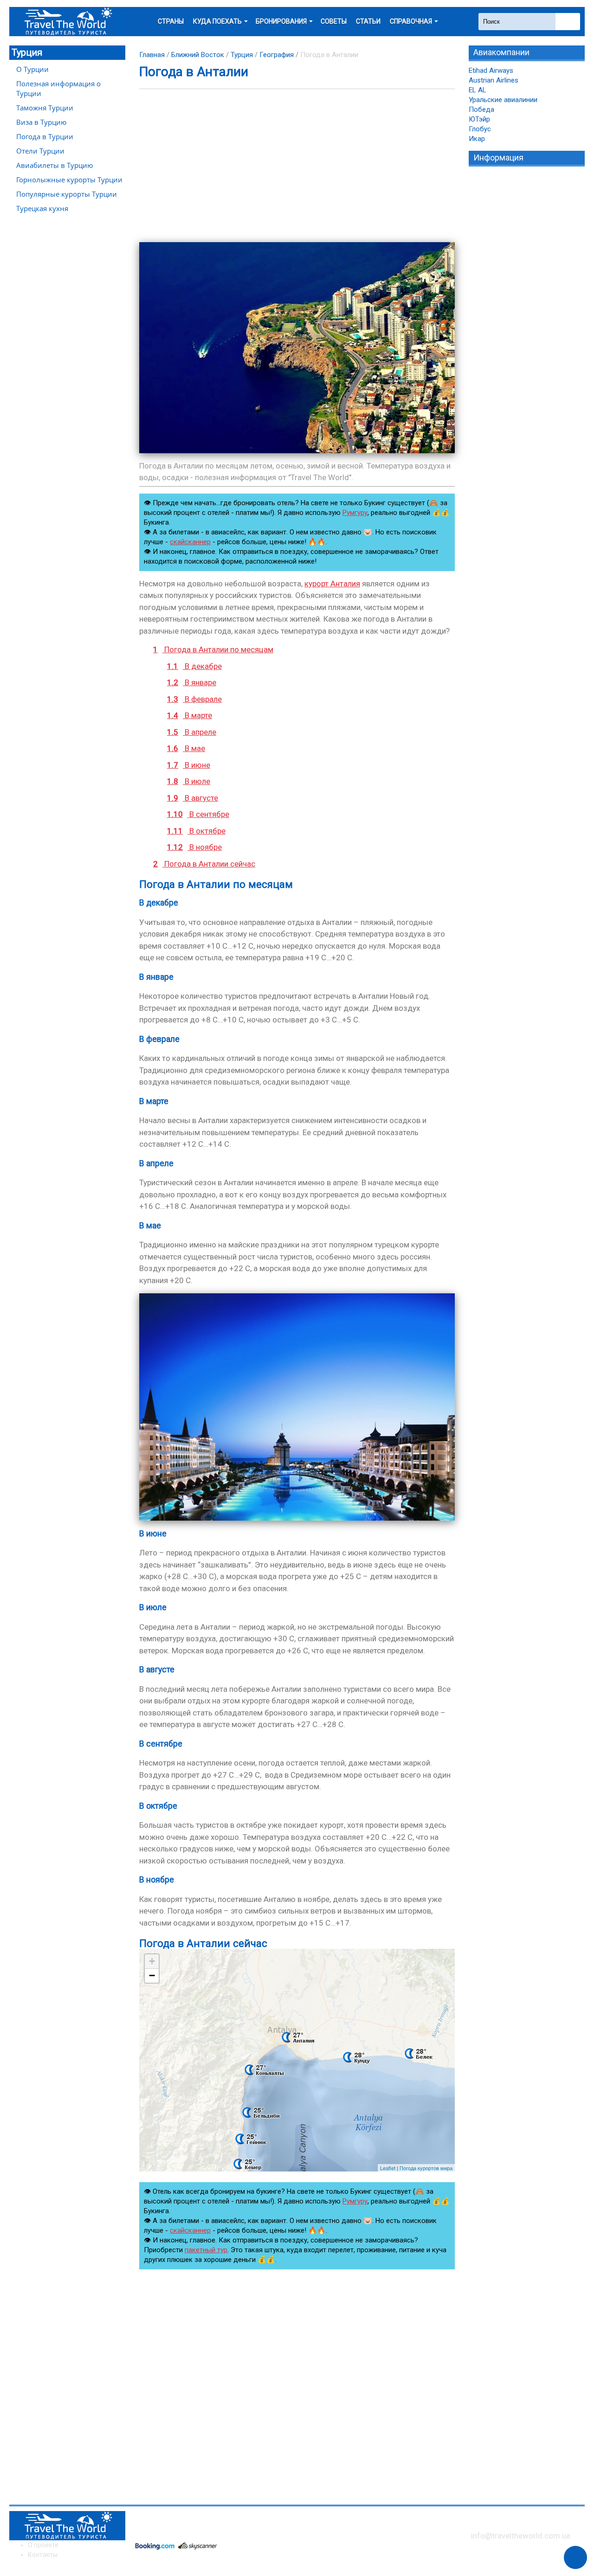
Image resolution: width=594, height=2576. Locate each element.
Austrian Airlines (494, 80)
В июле (189, 781)
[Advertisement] (297, 166)
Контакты (43, 2555)
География (277, 55)
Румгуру (355, 513)
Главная (152, 55)
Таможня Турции (45, 108)
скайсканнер (190, 542)
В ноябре (194, 847)
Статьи (368, 21)
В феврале (194, 699)
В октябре (196, 831)
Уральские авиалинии (503, 100)
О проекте (43, 2545)
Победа (481, 109)
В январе (192, 682)
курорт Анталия (332, 584)
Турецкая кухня (42, 208)
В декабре (194, 666)
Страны (171, 21)
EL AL (478, 90)
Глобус (480, 129)
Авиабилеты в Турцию (55, 165)
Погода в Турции (45, 136)
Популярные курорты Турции (67, 194)
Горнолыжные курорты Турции (69, 180)
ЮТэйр (479, 119)
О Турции (32, 69)
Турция (27, 52)
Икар (477, 139)
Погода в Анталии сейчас (204, 864)
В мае (186, 748)
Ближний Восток (198, 55)
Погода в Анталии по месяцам (213, 649)
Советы (334, 21)
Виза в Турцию (41, 122)
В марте (190, 715)
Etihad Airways (491, 71)
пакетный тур (206, 2250)
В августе (193, 798)
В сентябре (198, 814)
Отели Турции (40, 151)
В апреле (192, 732)
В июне (189, 765)
